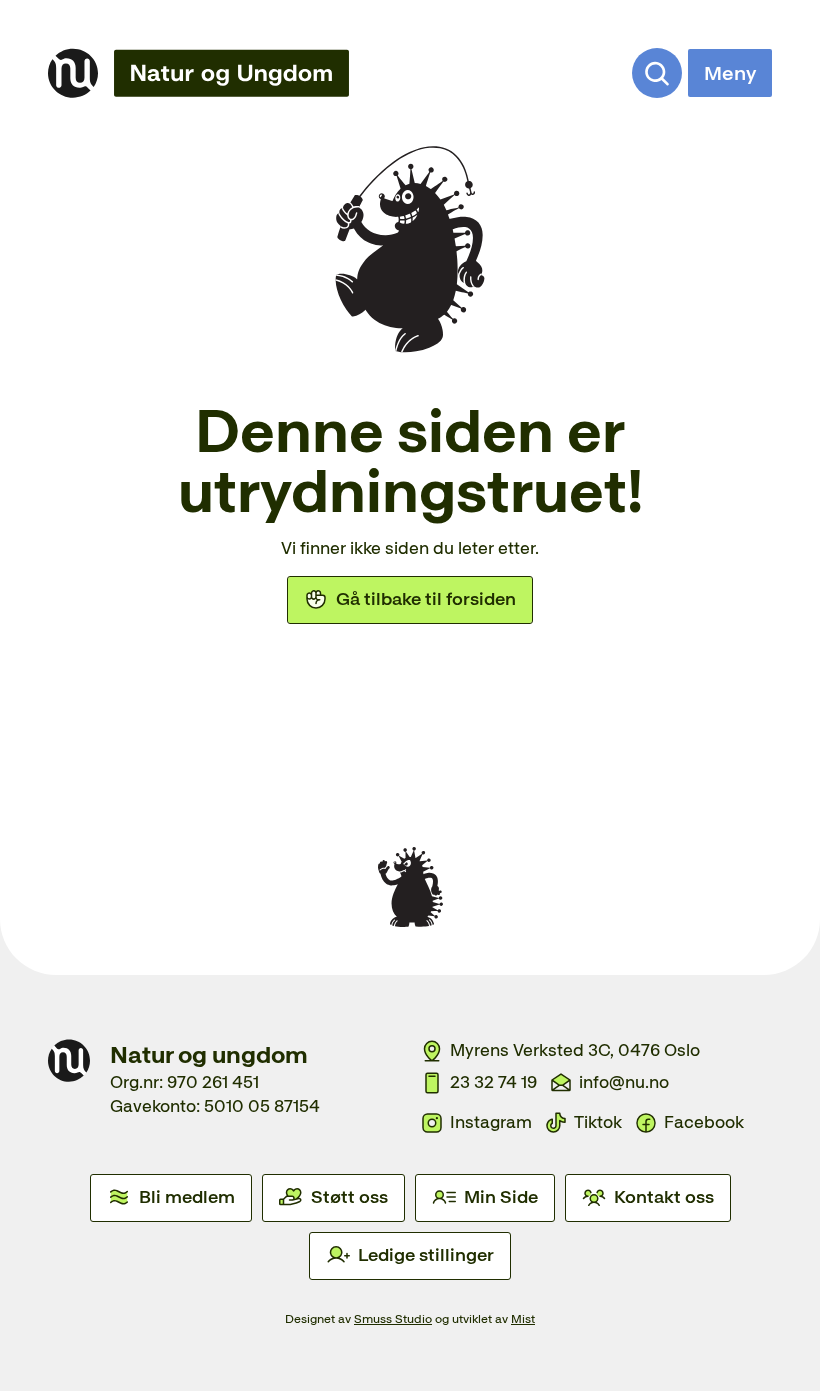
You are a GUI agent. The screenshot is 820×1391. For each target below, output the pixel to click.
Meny (730, 73)
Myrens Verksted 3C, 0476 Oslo (575, 1050)
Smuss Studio (393, 1319)
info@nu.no (624, 1082)
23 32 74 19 (493, 1082)
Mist (523, 1319)
